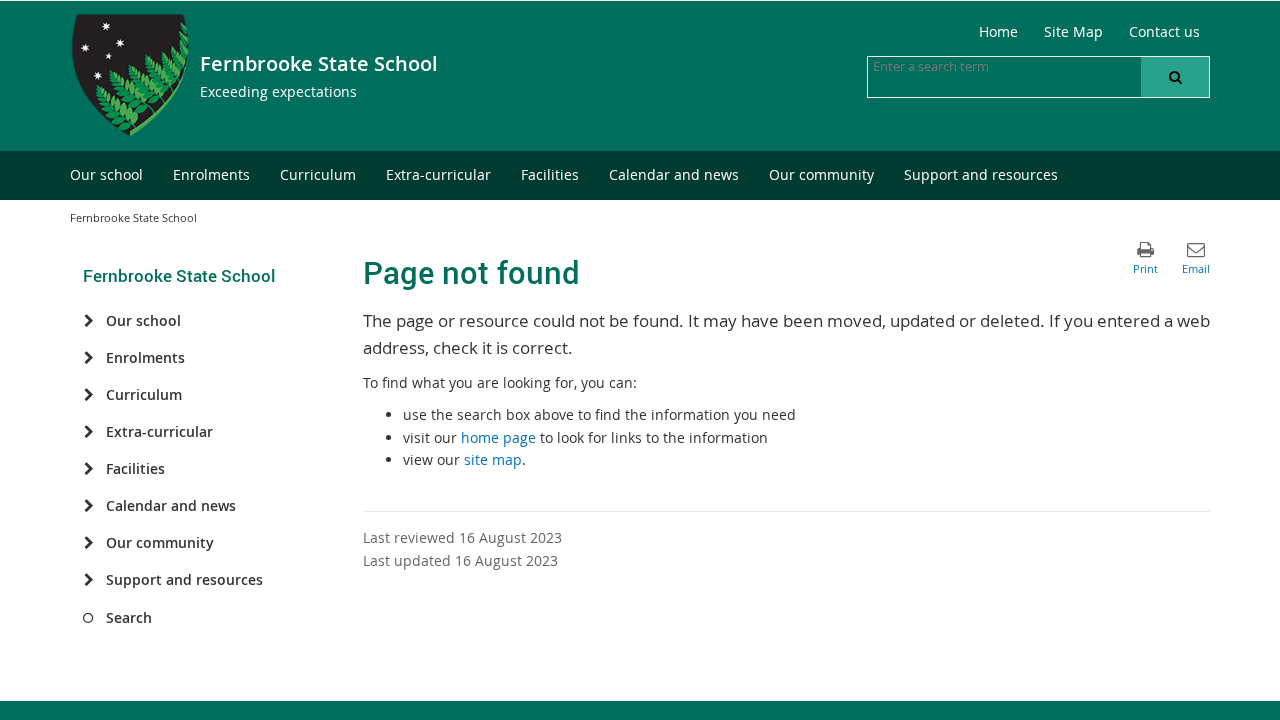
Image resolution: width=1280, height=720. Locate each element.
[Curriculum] (88, 395)
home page (498, 437)
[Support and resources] (88, 580)
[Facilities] (88, 469)
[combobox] (973, 66)
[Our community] (88, 543)
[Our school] (88, 321)
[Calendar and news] (88, 506)
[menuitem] (106, 175)
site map (493, 459)
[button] (1175, 77)
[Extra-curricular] (88, 432)
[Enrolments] (88, 358)
